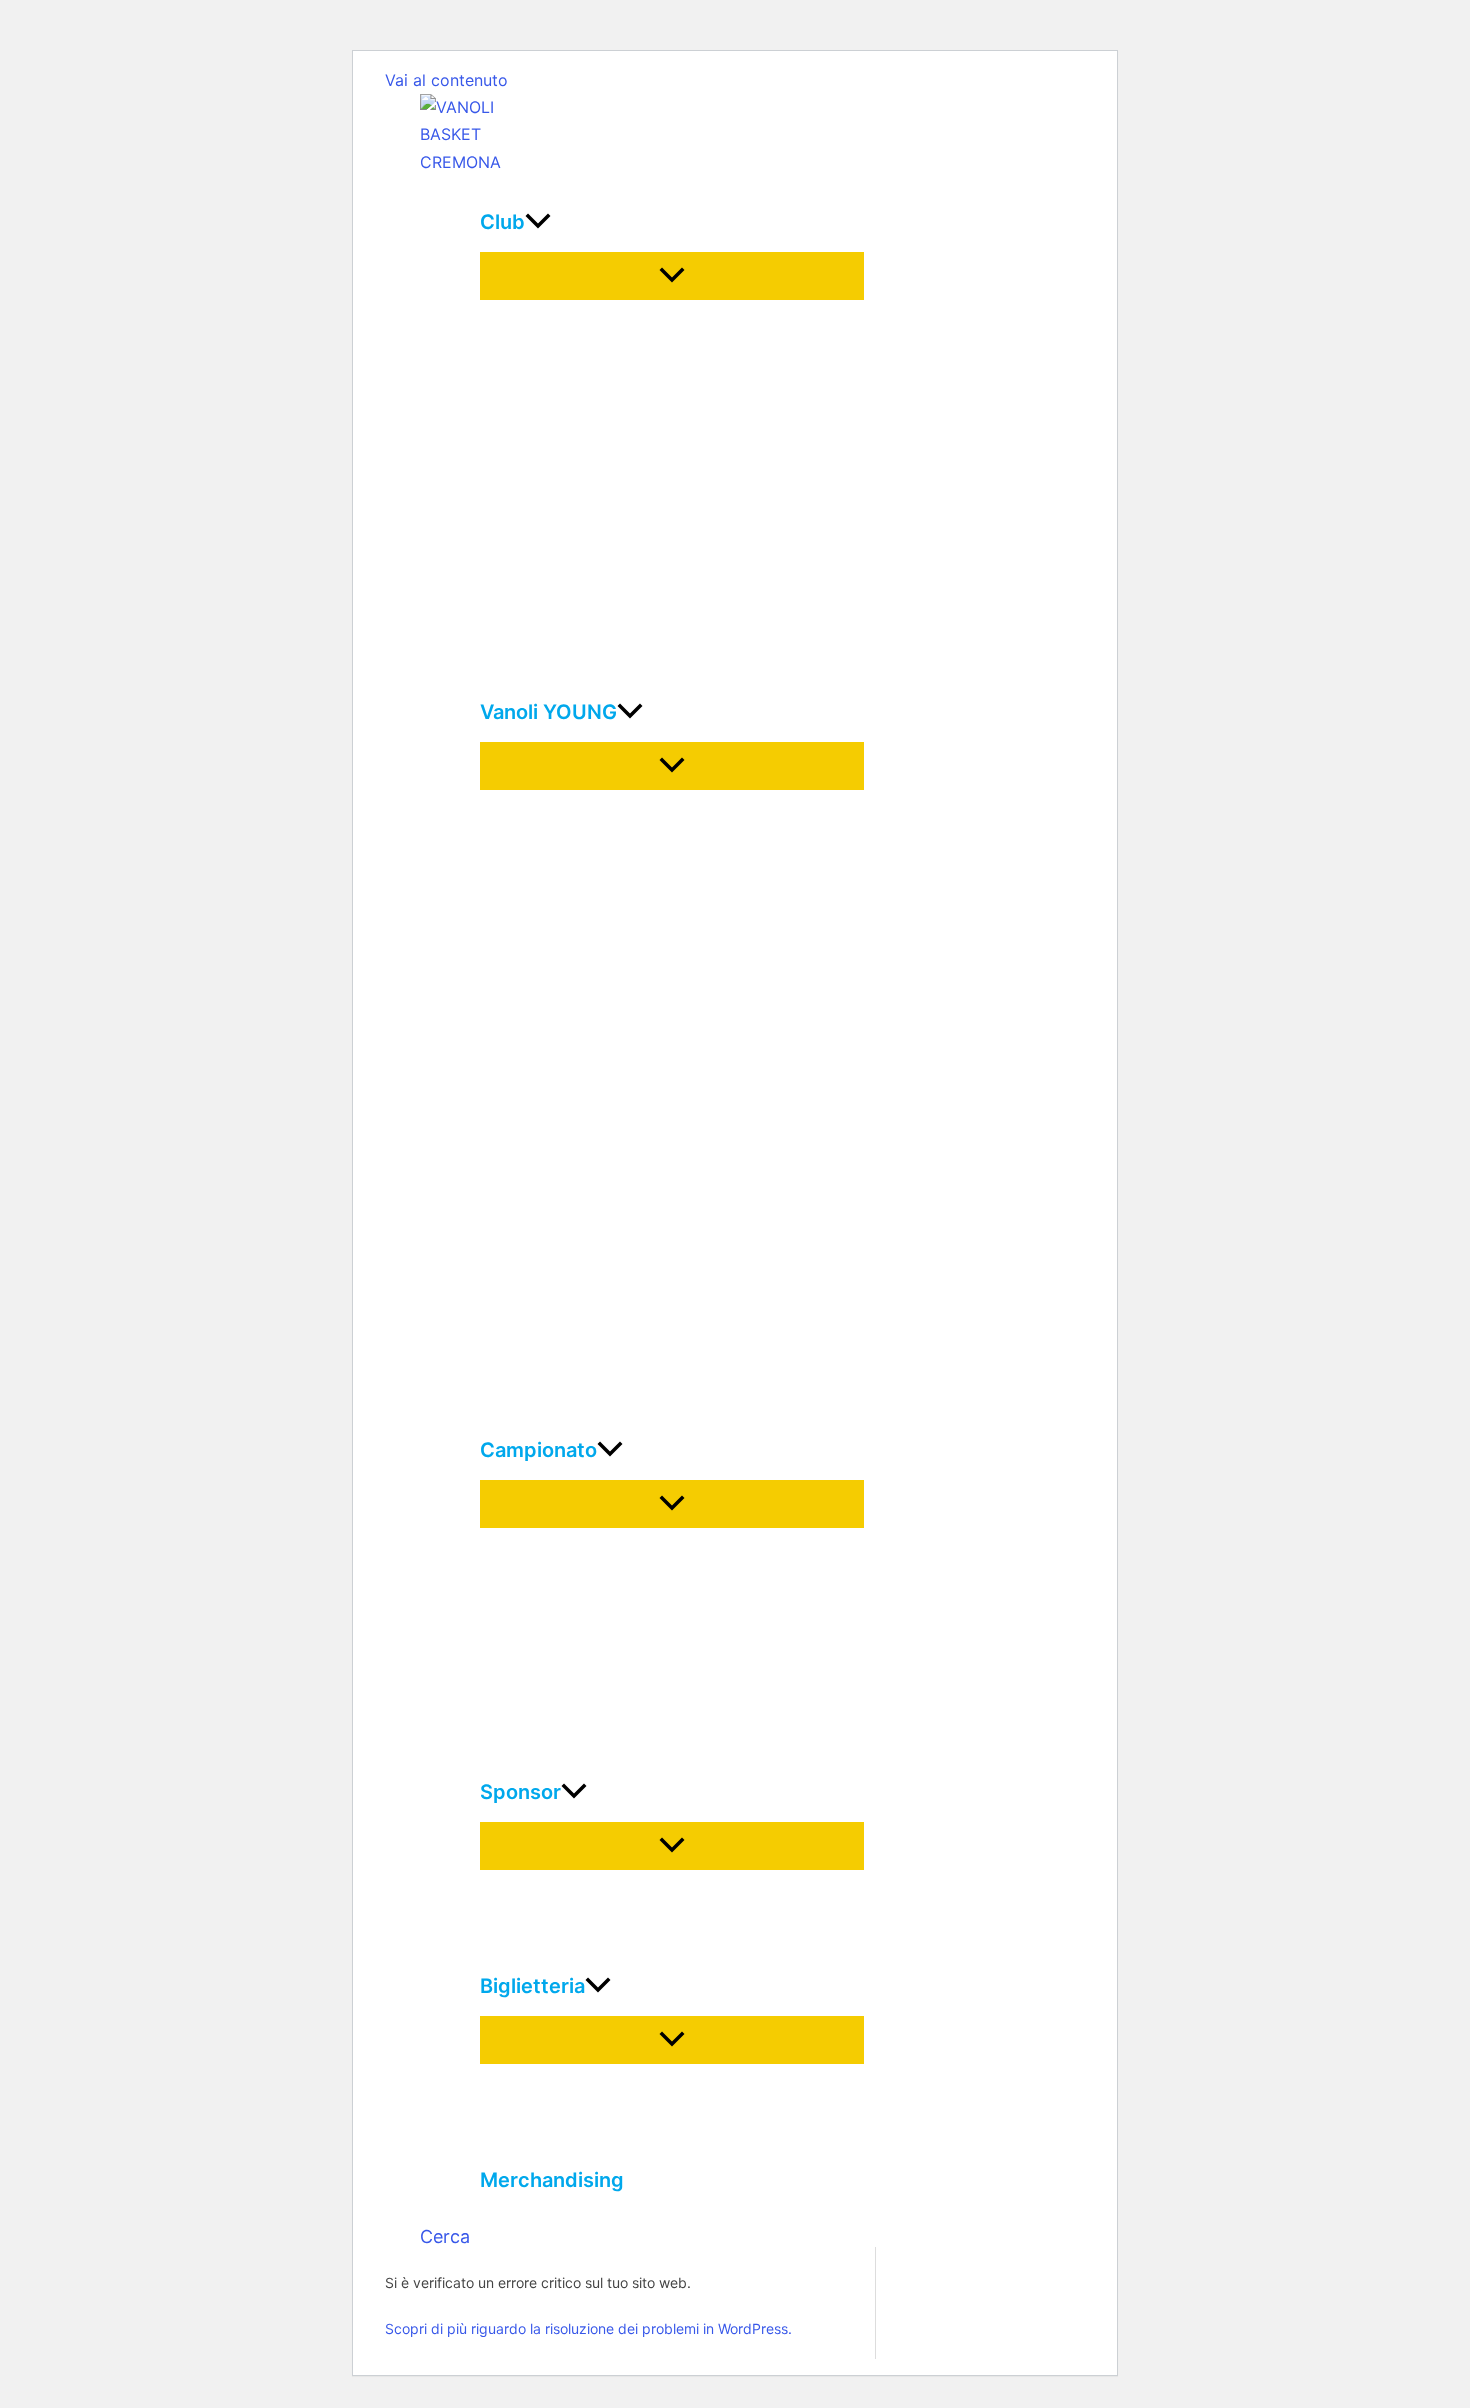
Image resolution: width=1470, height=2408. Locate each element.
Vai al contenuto (446, 80)
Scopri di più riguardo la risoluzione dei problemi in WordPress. (588, 2328)
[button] (445, 2236)
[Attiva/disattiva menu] (672, 276)
